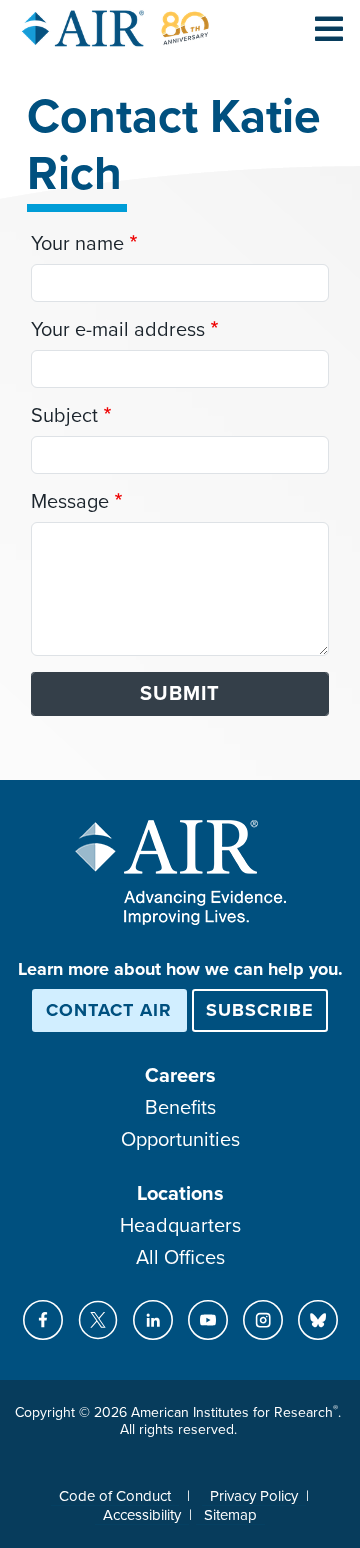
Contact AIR (109, 1010)
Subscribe (260, 1010)
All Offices (180, 1258)
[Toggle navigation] (329, 28)
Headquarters (180, 1226)
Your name (77, 244)
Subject (64, 416)
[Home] (116, 28)
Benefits (180, 1108)
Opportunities (180, 1140)
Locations (180, 1194)
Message (70, 502)
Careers (180, 1076)
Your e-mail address (118, 330)
